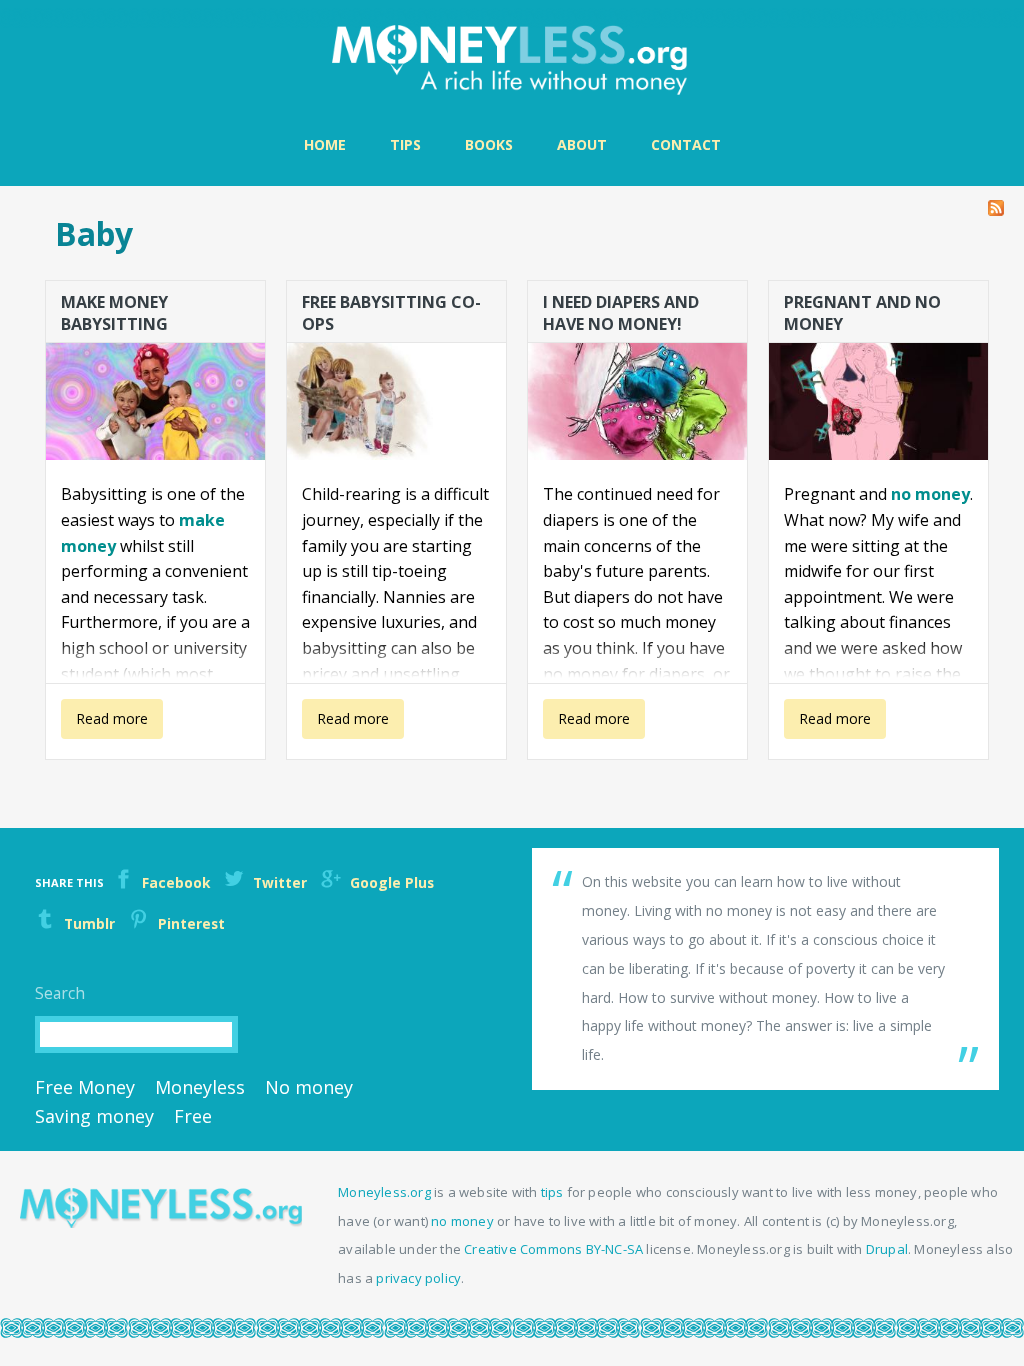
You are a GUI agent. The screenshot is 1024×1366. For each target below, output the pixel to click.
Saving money (94, 1116)
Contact (686, 144)
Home (325, 144)
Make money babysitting (114, 312)
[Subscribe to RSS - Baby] (996, 203)
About (582, 144)
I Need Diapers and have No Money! (621, 312)
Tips (405, 144)
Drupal (887, 1249)
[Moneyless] (161, 1222)
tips (552, 1192)
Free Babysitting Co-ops (391, 312)
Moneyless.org (384, 1192)
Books (489, 144)
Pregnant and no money (862, 312)
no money (930, 494)
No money (309, 1087)
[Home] (512, 60)
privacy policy (418, 1278)
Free (193, 1116)
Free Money (85, 1087)
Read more (104, 724)
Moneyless (200, 1087)
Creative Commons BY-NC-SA (553, 1249)
